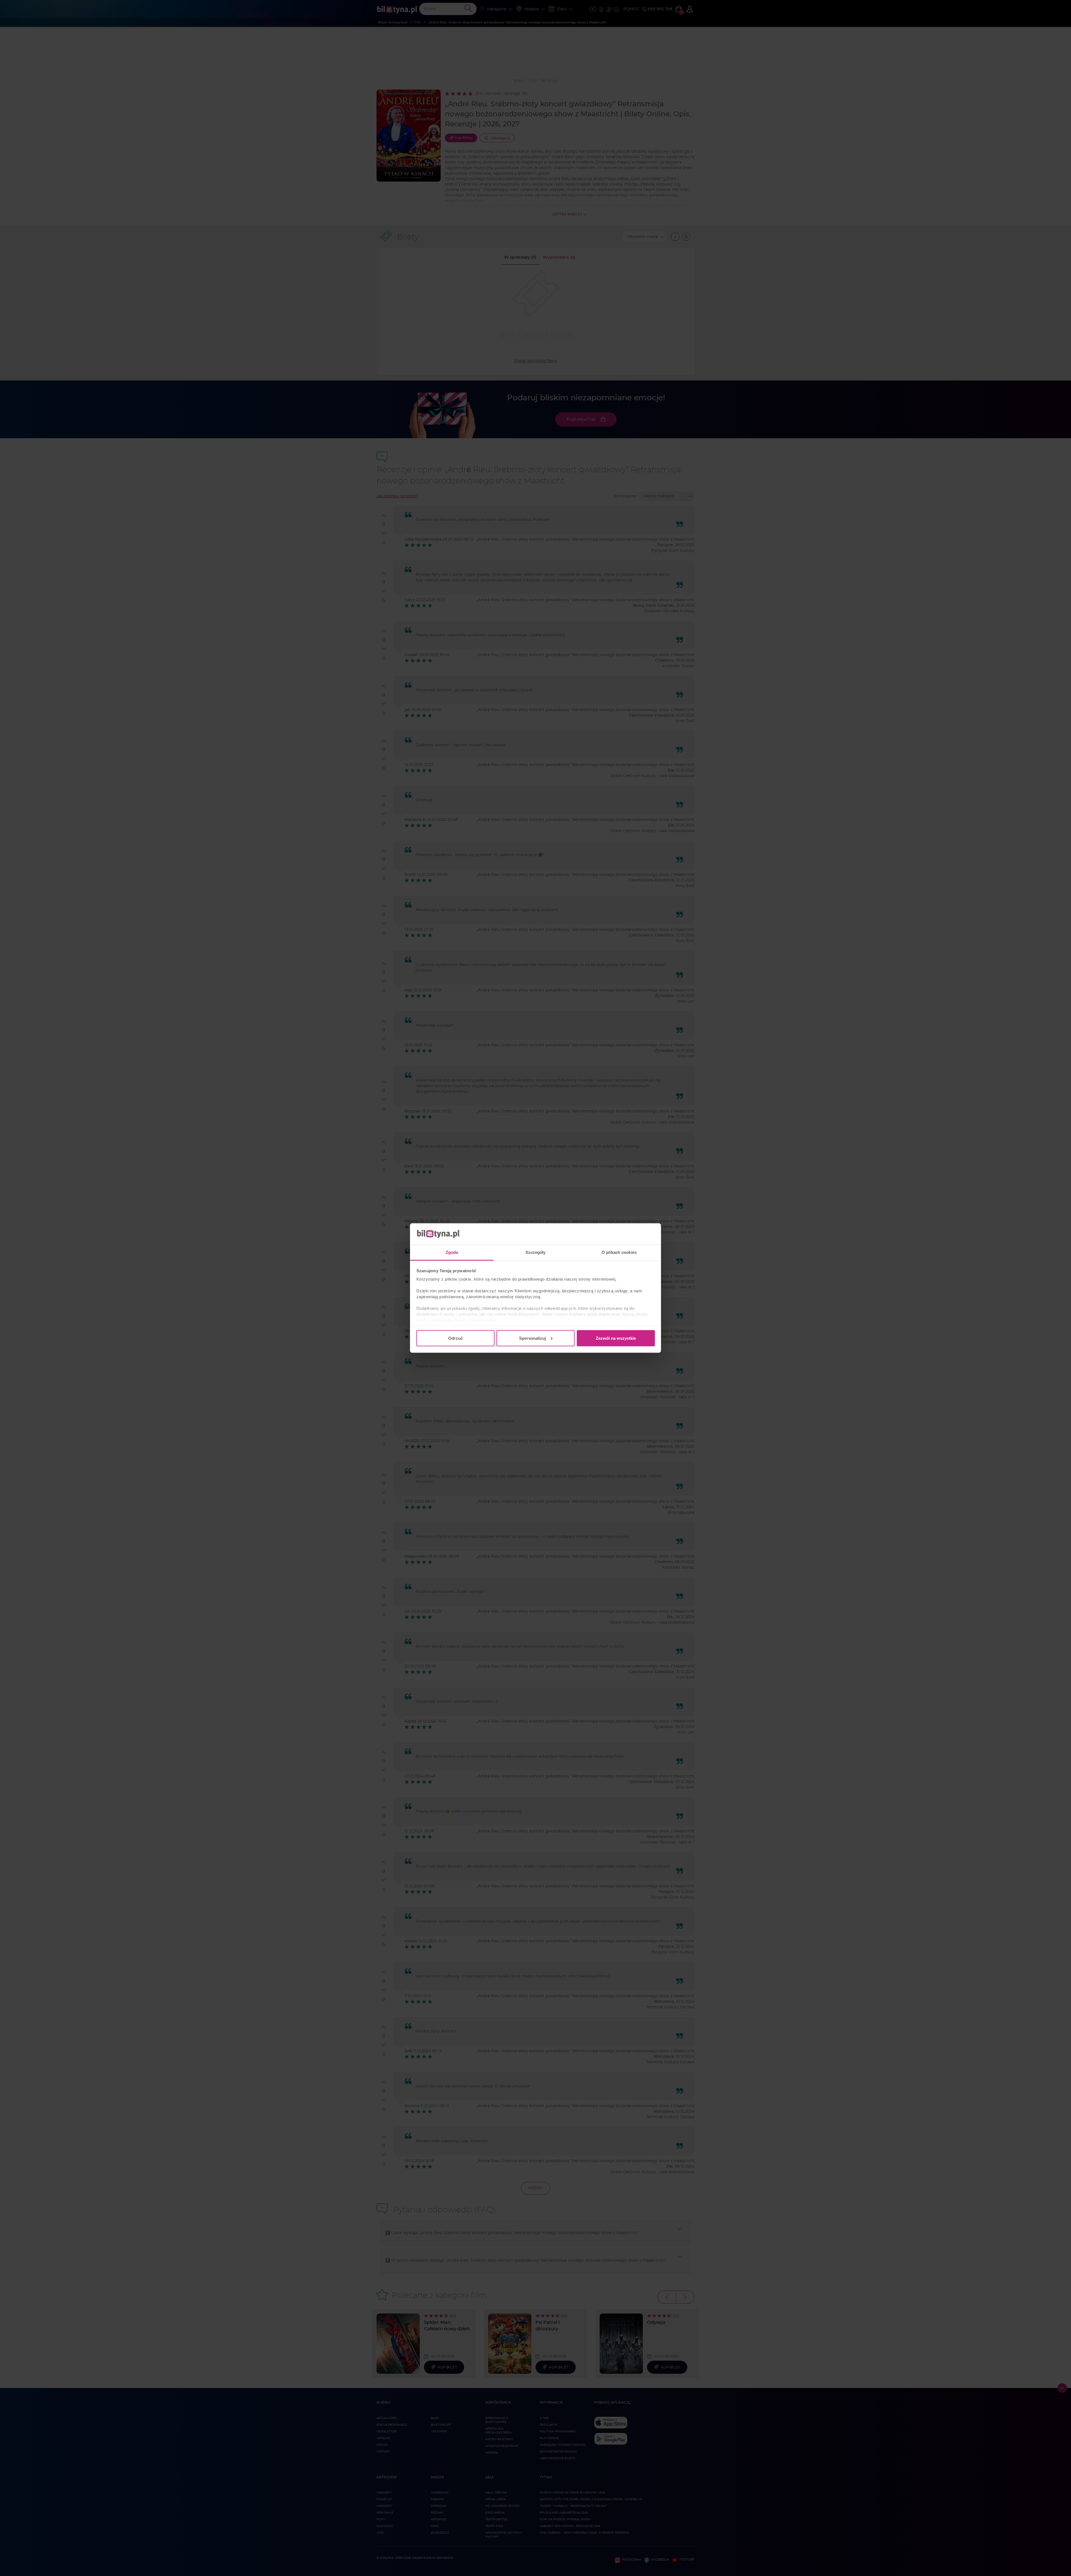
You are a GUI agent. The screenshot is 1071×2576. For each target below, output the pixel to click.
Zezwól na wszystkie (616, 1338)
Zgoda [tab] (452, 1252)
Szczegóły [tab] (536, 1252)
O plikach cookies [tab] (619, 1252)
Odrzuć (455, 1338)
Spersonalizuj (532, 1338)
